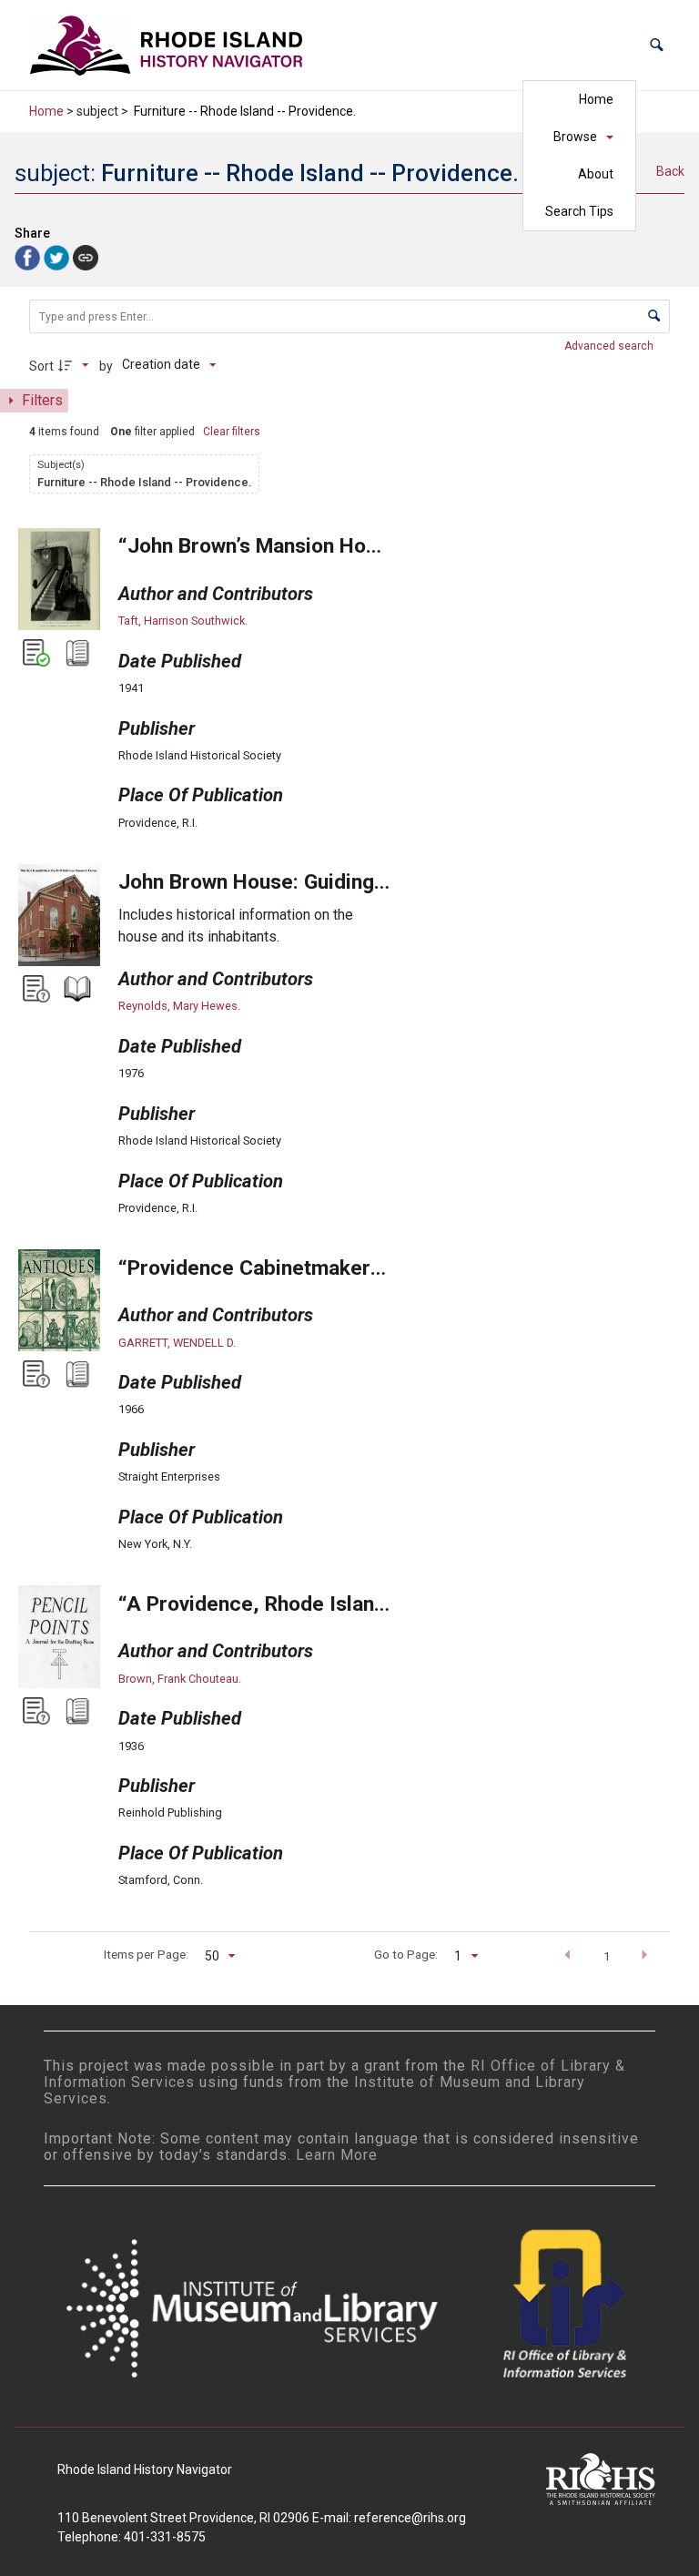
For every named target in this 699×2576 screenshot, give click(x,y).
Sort (41, 366)
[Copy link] (86, 258)
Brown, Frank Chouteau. (180, 1679)
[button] (657, 45)
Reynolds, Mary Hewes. (179, 1006)
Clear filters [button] (232, 432)
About (596, 174)
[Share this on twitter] (58, 256)
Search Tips (579, 211)
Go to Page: (406, 1954)
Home (596, 99)
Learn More (337, 2155)
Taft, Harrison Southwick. (183, 621)
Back (670, 171)
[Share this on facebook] (29, 256)
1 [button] (607, 1956)
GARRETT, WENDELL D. (177, 1343)
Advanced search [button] (610, 346)
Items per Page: (146, 1954)
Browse (575, 137)
